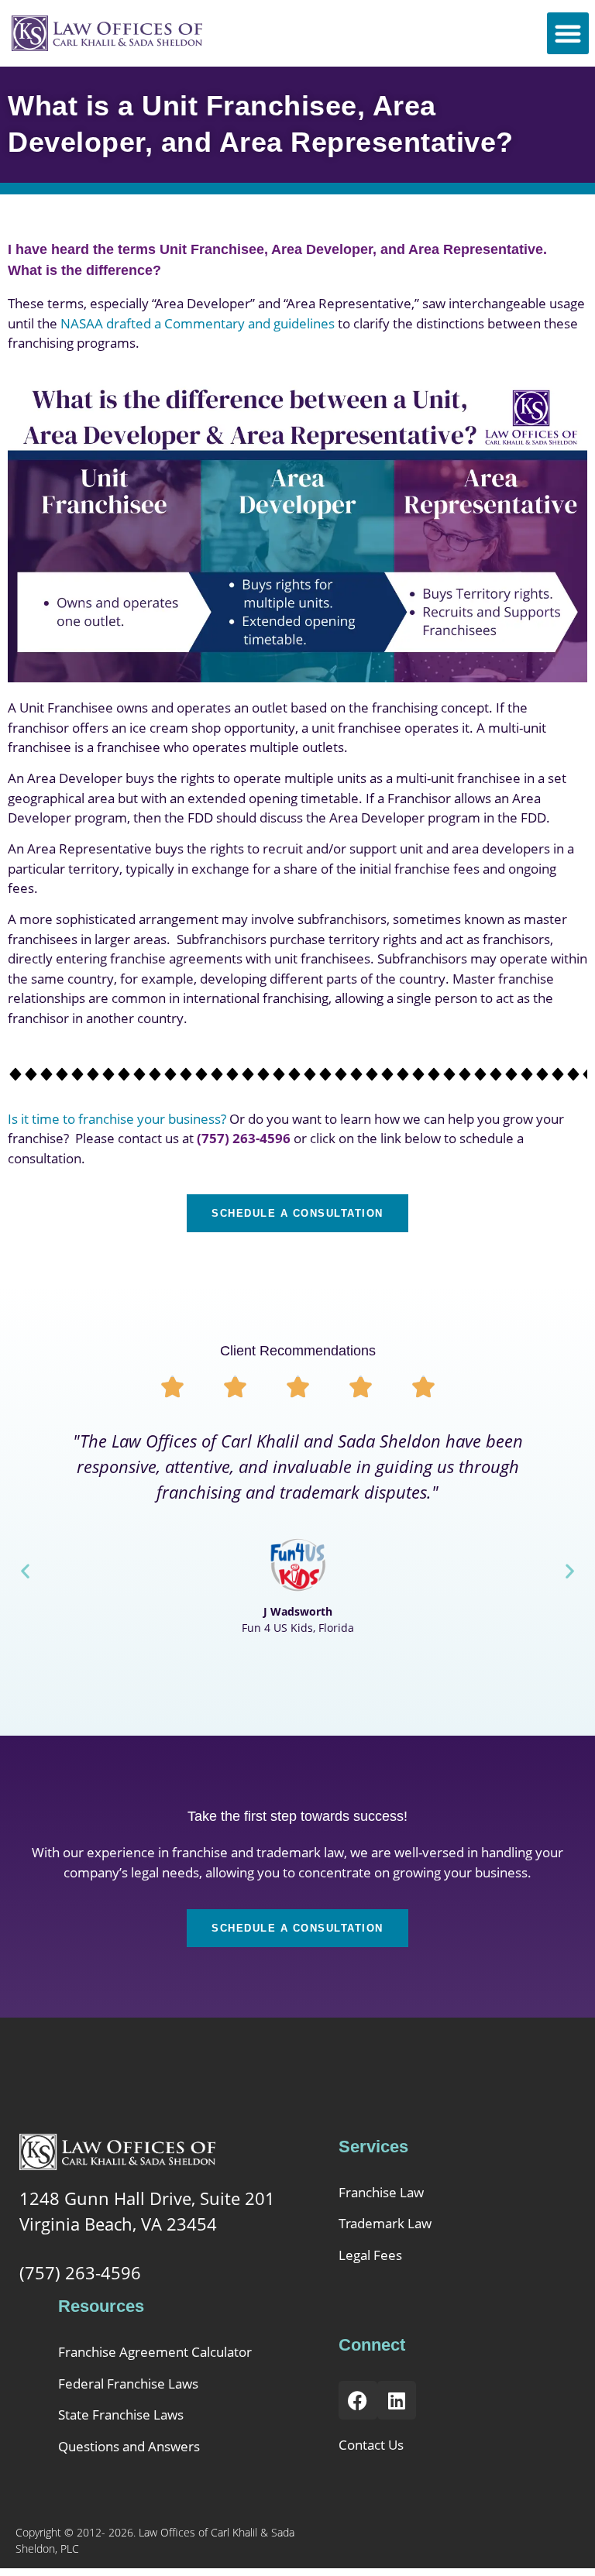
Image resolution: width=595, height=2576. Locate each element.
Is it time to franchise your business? (117, 1119)
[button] (568, 33)
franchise (200, 1852)
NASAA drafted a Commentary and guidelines (198, 323)
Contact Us (371, 2445)
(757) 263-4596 (80, 2272)
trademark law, (303, 1852)
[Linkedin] (397, 2400)
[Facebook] (358, 2400)
